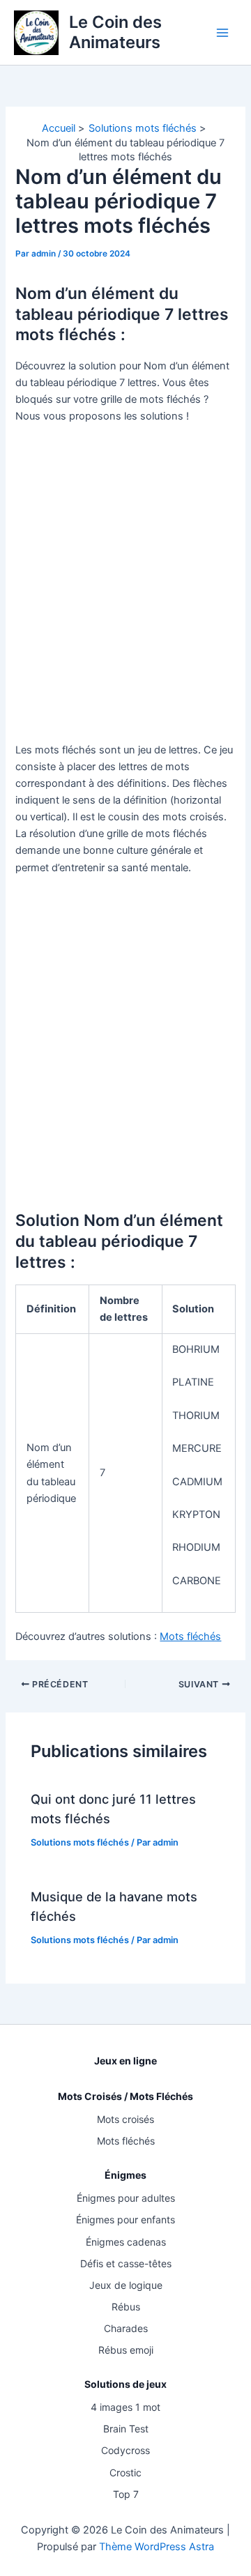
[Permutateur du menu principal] (222, 33)
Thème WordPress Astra (157, 2547)
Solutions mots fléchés (80, 1842)
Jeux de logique (126, 2285)
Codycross (125, 2450)
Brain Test (126, 2429)
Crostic (125, 2472)
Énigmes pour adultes (126, 2198)
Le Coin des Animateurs (115, 32)
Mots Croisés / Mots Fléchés (125, 2096)
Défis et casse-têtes (126, 2263)
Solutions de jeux (125, 2384)
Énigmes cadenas (126, 2242)
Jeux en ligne (125, 2061)
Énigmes (125, 2175)
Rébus (126, 2307)
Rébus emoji (126, 2350)
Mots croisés (125, 2119)
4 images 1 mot (125, 2407)
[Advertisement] (125, 583)
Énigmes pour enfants (125, 2219)
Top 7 (126, 2494)
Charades (126, 2328)
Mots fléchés (190, 1636)
